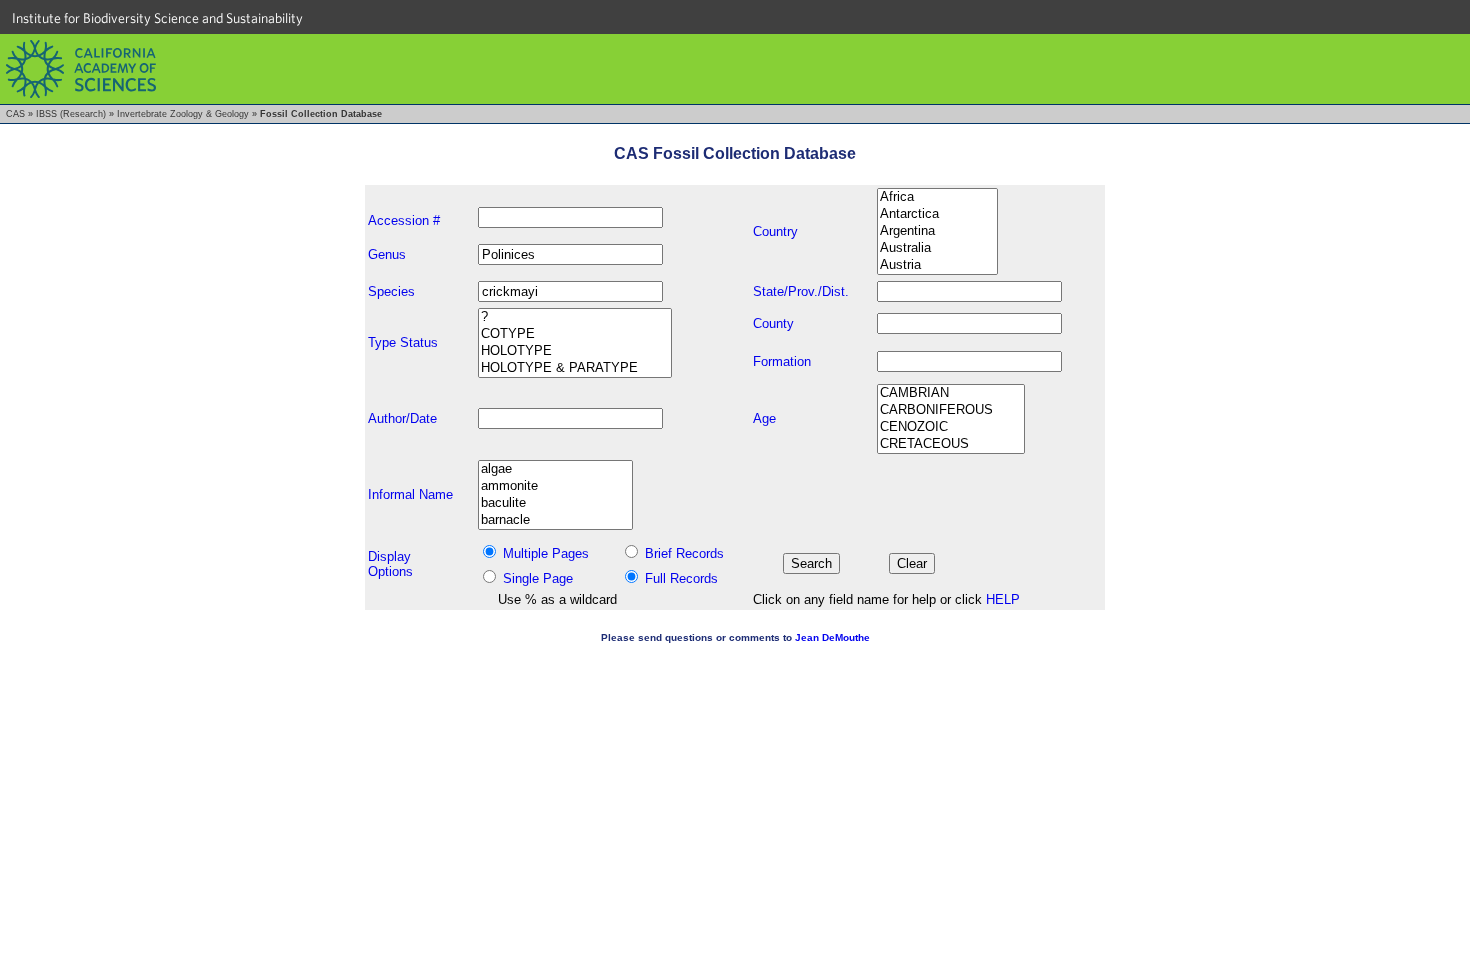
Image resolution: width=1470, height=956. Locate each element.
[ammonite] (555, 486)
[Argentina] (937, 231)
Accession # (404, 220)
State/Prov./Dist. (801, 291)
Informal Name (410, 494)
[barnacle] (555, 520)
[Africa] (937, 197)
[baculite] (555, 503)
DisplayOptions (390, 564)
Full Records (681, 578)
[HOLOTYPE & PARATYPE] (575, 368)
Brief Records (684, 553)
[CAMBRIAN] (951, 393)
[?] (575, 317)
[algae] (555, 469)
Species (391, 291)
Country (775, 231)
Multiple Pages (546, 553)
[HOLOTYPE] (575, 351)
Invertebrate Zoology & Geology (183, 114)
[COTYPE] (575, 334)
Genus (387, 254)
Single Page (538, 578)
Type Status (403, 342)
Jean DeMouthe (832, 637)
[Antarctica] (937, 214)
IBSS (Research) (71, 114)
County (773, 323)
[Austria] (937, 265)
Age (764, 418)
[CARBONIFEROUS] (951, 410)
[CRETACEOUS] (951, 444)
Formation (782, 361)
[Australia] (937, 248)
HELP (1003, 599)
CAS (15, 114)
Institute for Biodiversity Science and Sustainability (157, 18)
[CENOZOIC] (951, 427)
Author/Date (402, 418)
